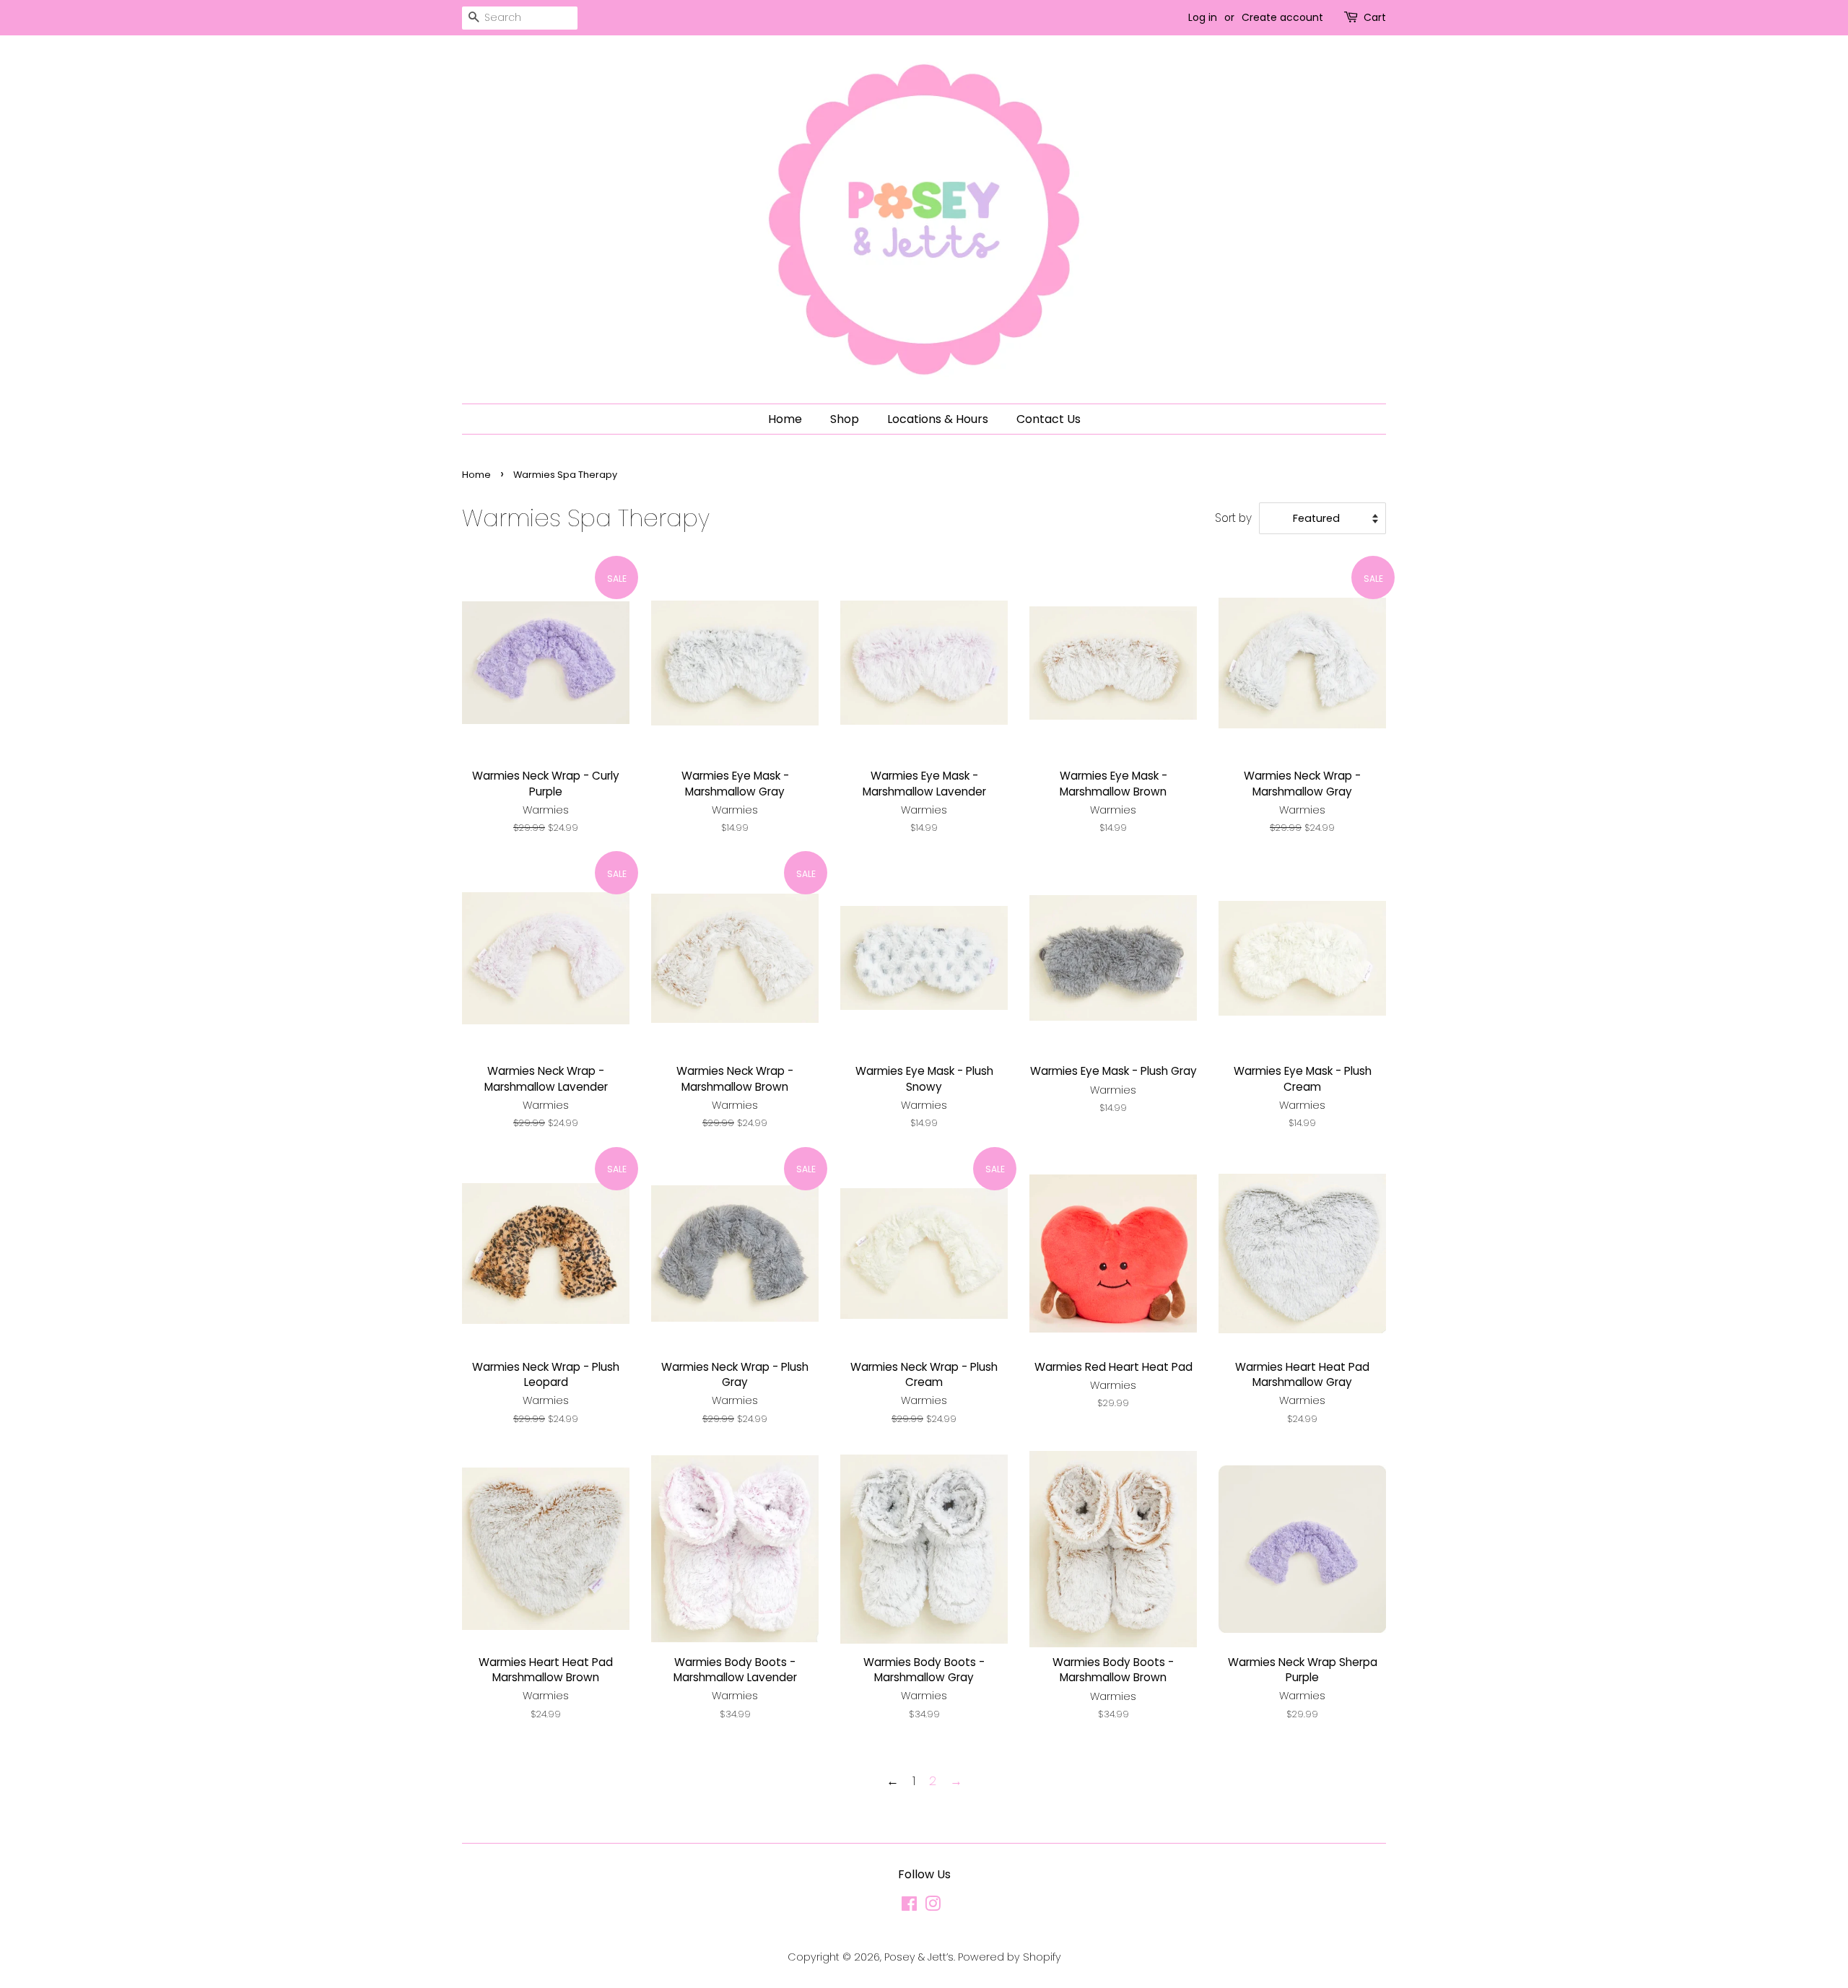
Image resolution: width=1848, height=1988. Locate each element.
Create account (1282, 17)
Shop (845, 419)
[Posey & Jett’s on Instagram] (933, 1906)
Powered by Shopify (1010, 1957)
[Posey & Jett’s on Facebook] (909, 1906)
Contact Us (1049, 419)
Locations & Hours (938, 419)
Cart (1375, 17)
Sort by (1233, 518)
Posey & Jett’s (919, 1957)
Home (785, 419)
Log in (1203, 17)
